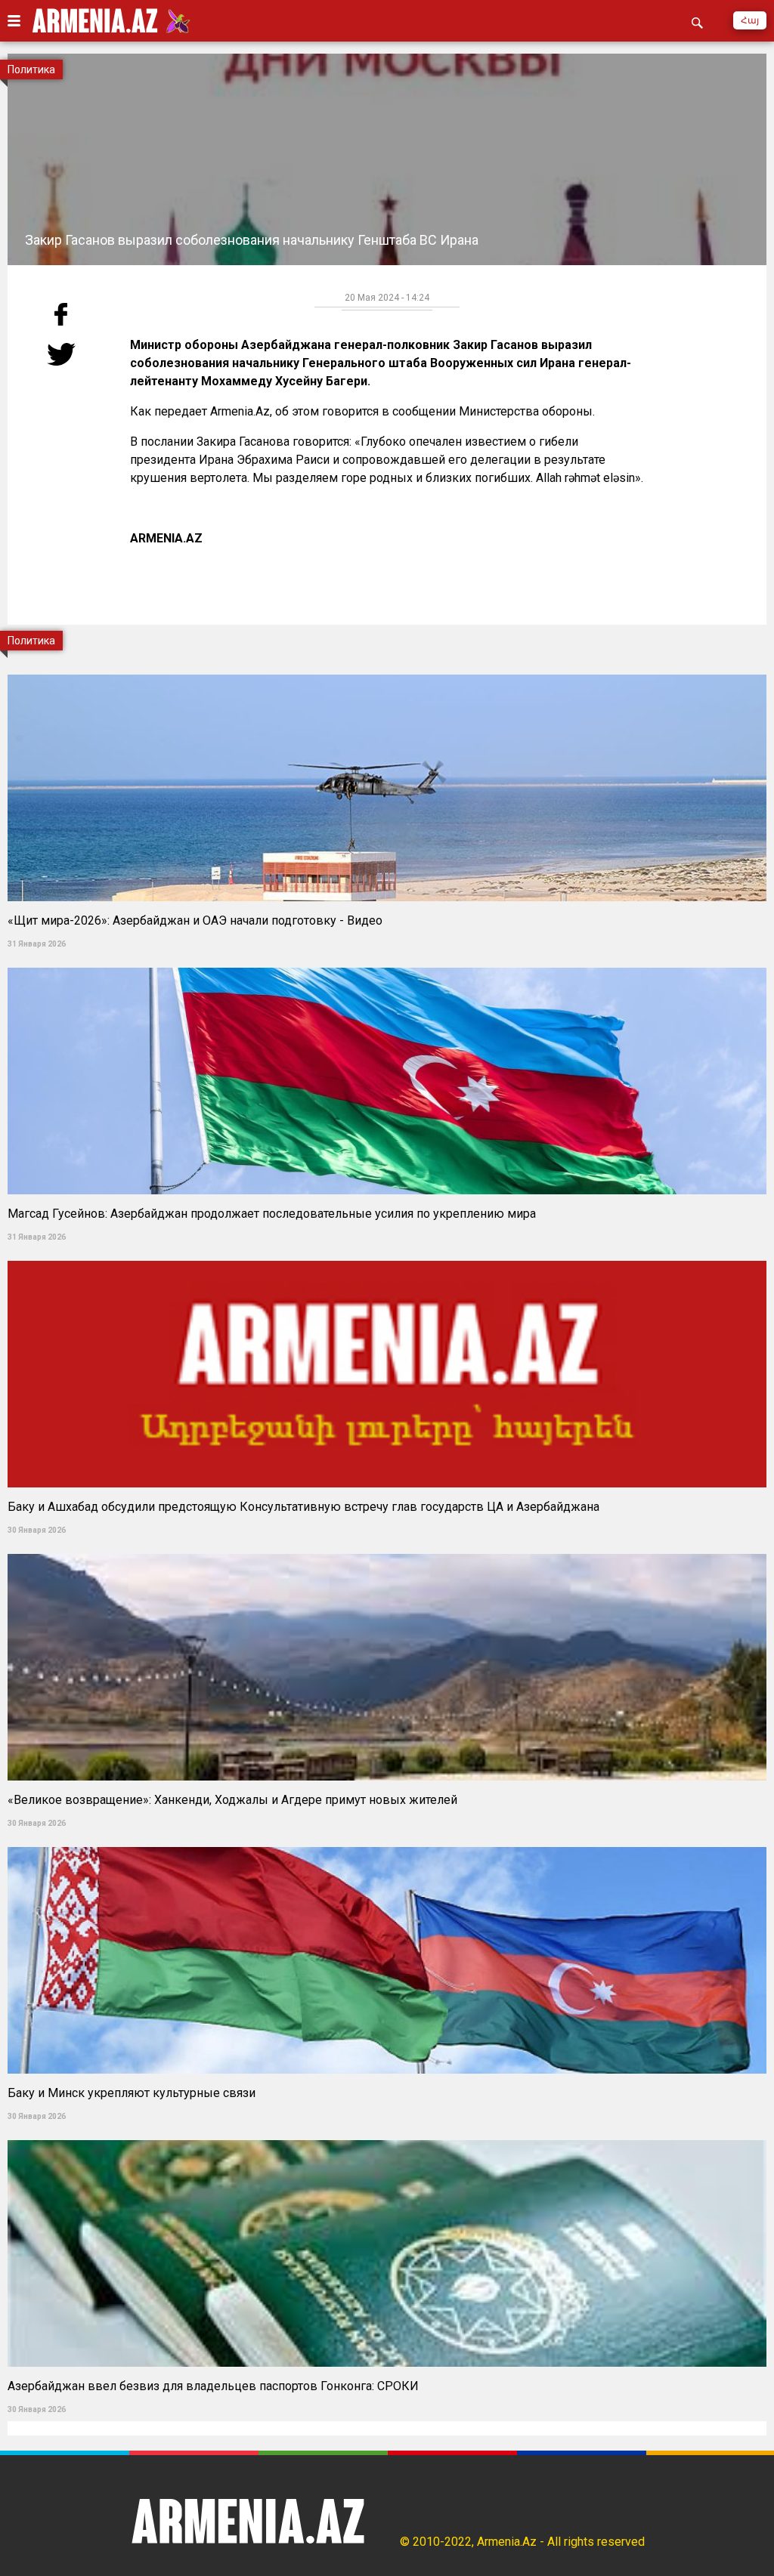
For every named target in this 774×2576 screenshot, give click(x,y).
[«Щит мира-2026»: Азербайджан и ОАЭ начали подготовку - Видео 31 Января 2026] (387, 670)
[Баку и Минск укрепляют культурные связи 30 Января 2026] (387, 1842)
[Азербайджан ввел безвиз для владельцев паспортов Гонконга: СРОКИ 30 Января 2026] (387, 2135)
